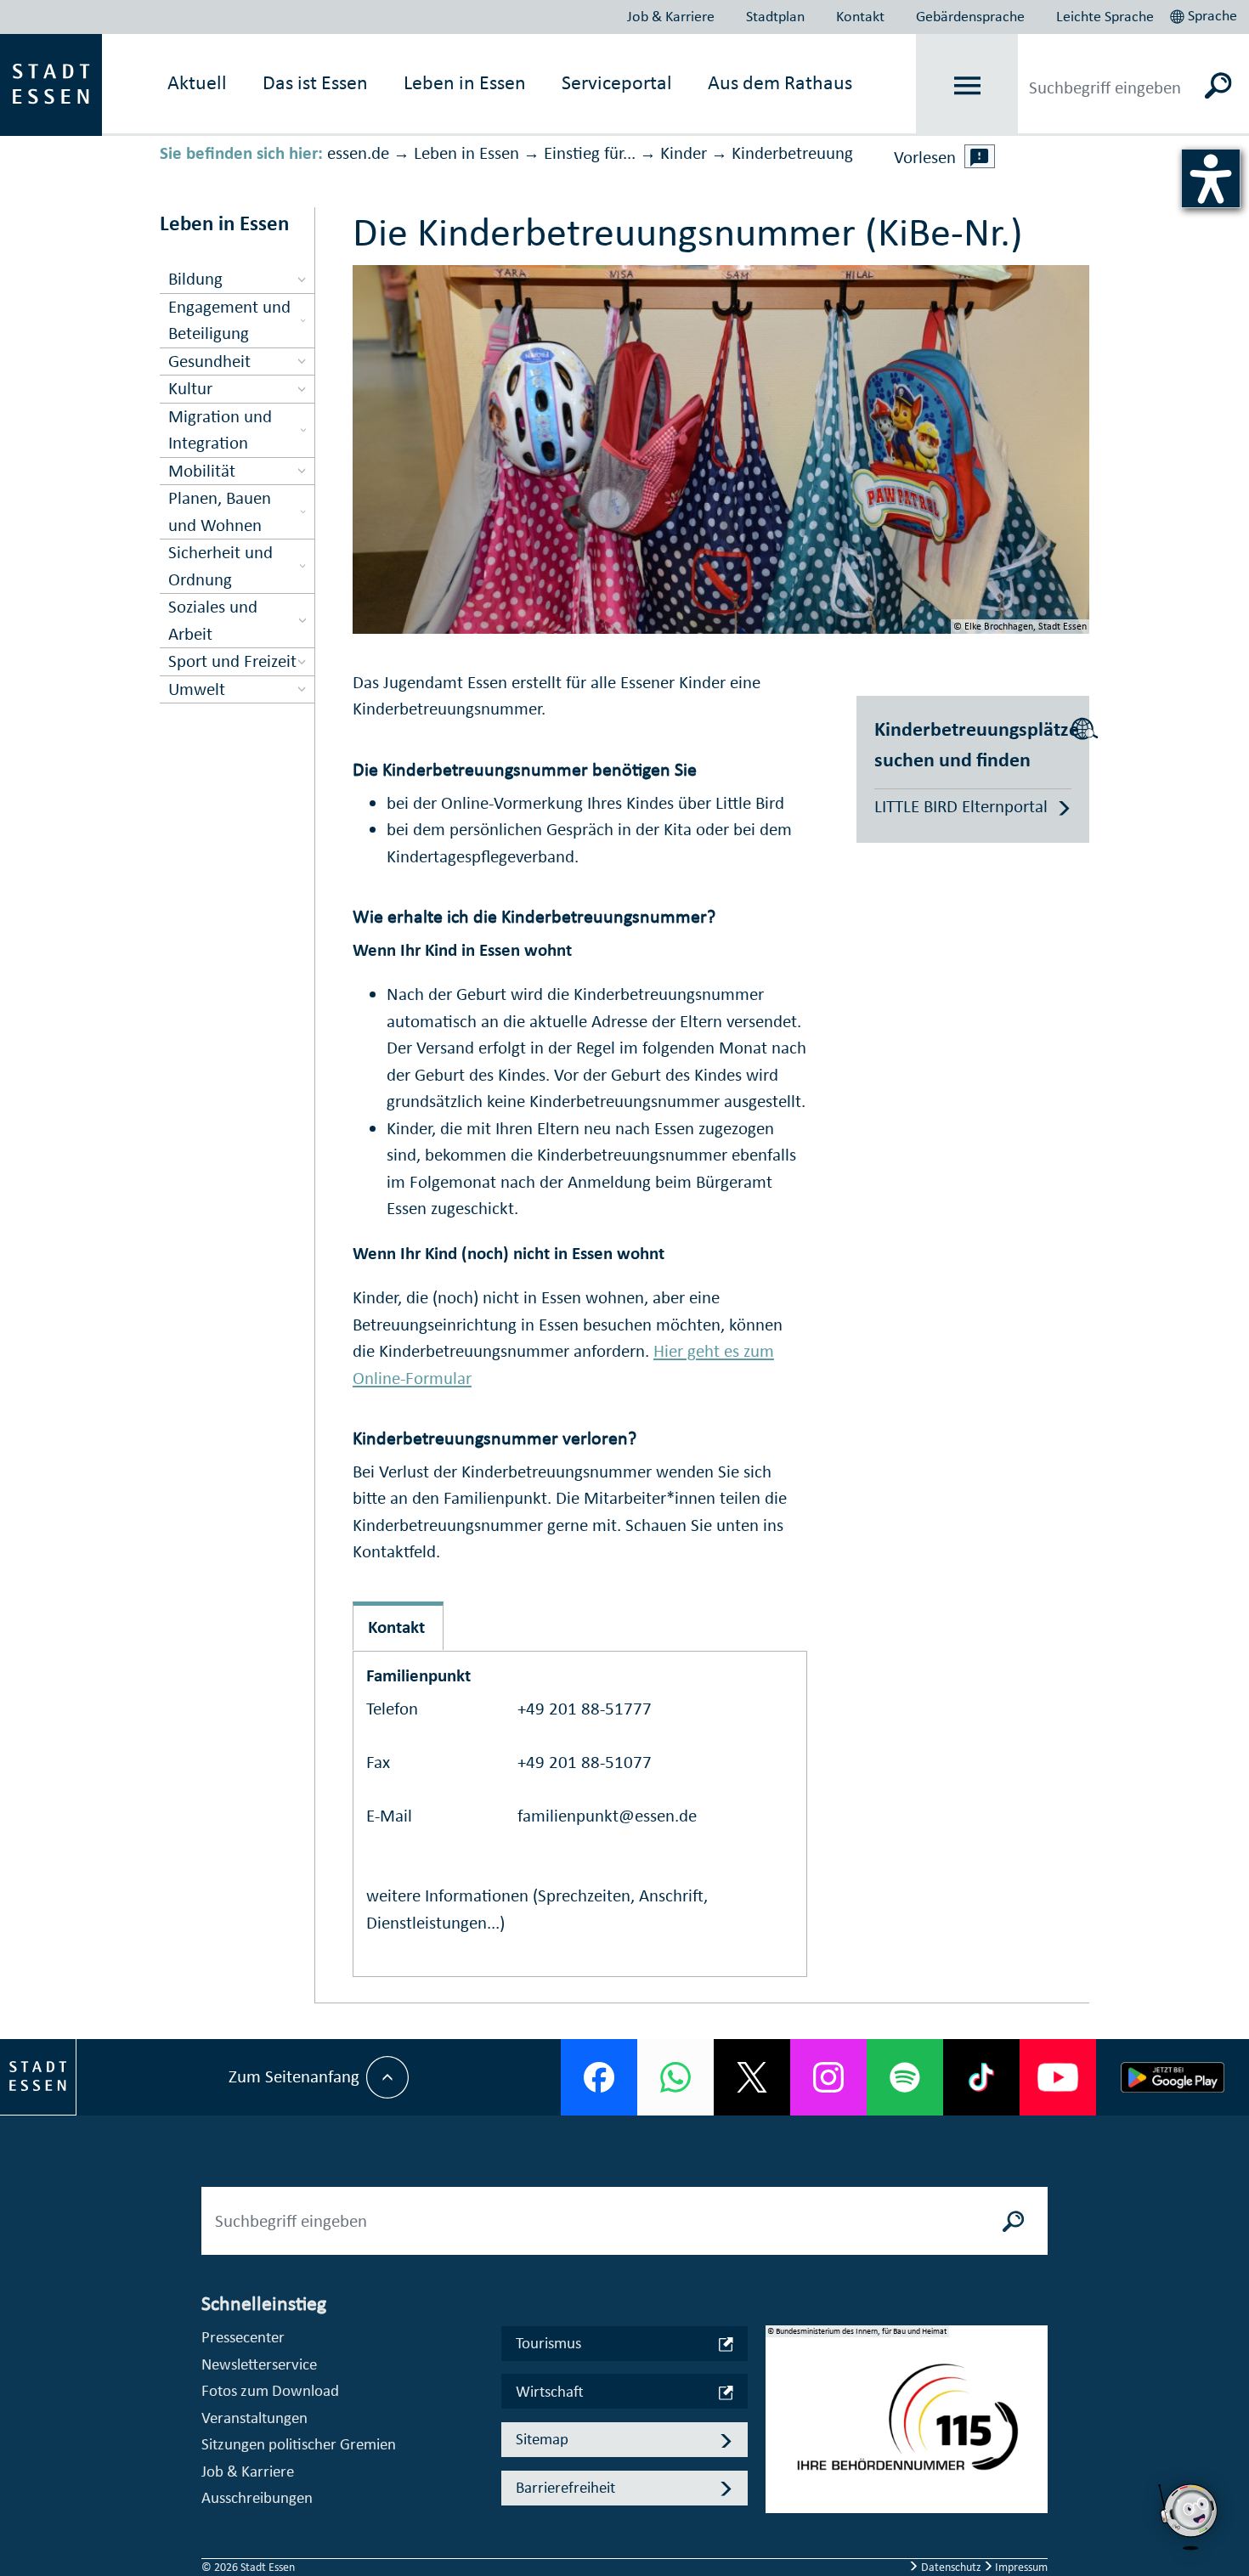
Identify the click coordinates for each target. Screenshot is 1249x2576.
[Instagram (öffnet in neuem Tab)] (828, 2077)
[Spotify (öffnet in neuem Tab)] (905, 2077)
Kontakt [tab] (396, 1627)
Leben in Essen (466, 153)
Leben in (465, 82)
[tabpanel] (907, 2428)
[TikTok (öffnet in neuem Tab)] (981, 2077)
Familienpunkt (418, 1675)
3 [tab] (779, 2460)
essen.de (358, 153)
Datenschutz (951, 2567)
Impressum (1020, 2567)
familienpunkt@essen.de (607, 1816)
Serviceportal (617, 82)
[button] (1205, 14)
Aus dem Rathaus (780, 82)
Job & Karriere (671, 16)
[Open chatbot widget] (1190, 2517)
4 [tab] (779, 2487)
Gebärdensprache (970, 16)
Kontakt (860, 16)
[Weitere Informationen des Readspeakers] (980, 156)
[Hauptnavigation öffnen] (967, 85)
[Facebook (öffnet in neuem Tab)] (599, 2077)
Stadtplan (775, 16)
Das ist (315, 82)
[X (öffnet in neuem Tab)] (752, 2077)
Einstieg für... (590, 153)
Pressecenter (243, 2337)
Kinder (684, 153)
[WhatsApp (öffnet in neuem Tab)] (675, 2077)
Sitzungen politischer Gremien (299, 2444)
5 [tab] (779, 2514)
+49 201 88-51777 (585, 1709)
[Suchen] (1219, 85)
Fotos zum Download (270, 2390)
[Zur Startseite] (51, 83)
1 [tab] (779, 2405)
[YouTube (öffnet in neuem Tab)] (1058, 2077)
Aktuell (197, 82)
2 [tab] (779, 2432)
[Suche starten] (1014, 2221)
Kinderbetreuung (792, 153)
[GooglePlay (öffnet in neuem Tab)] (1173, 2077)
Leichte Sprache (1105, 16)
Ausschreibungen (257, 2497)
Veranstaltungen (254, 2418)
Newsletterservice (259, 2364)
